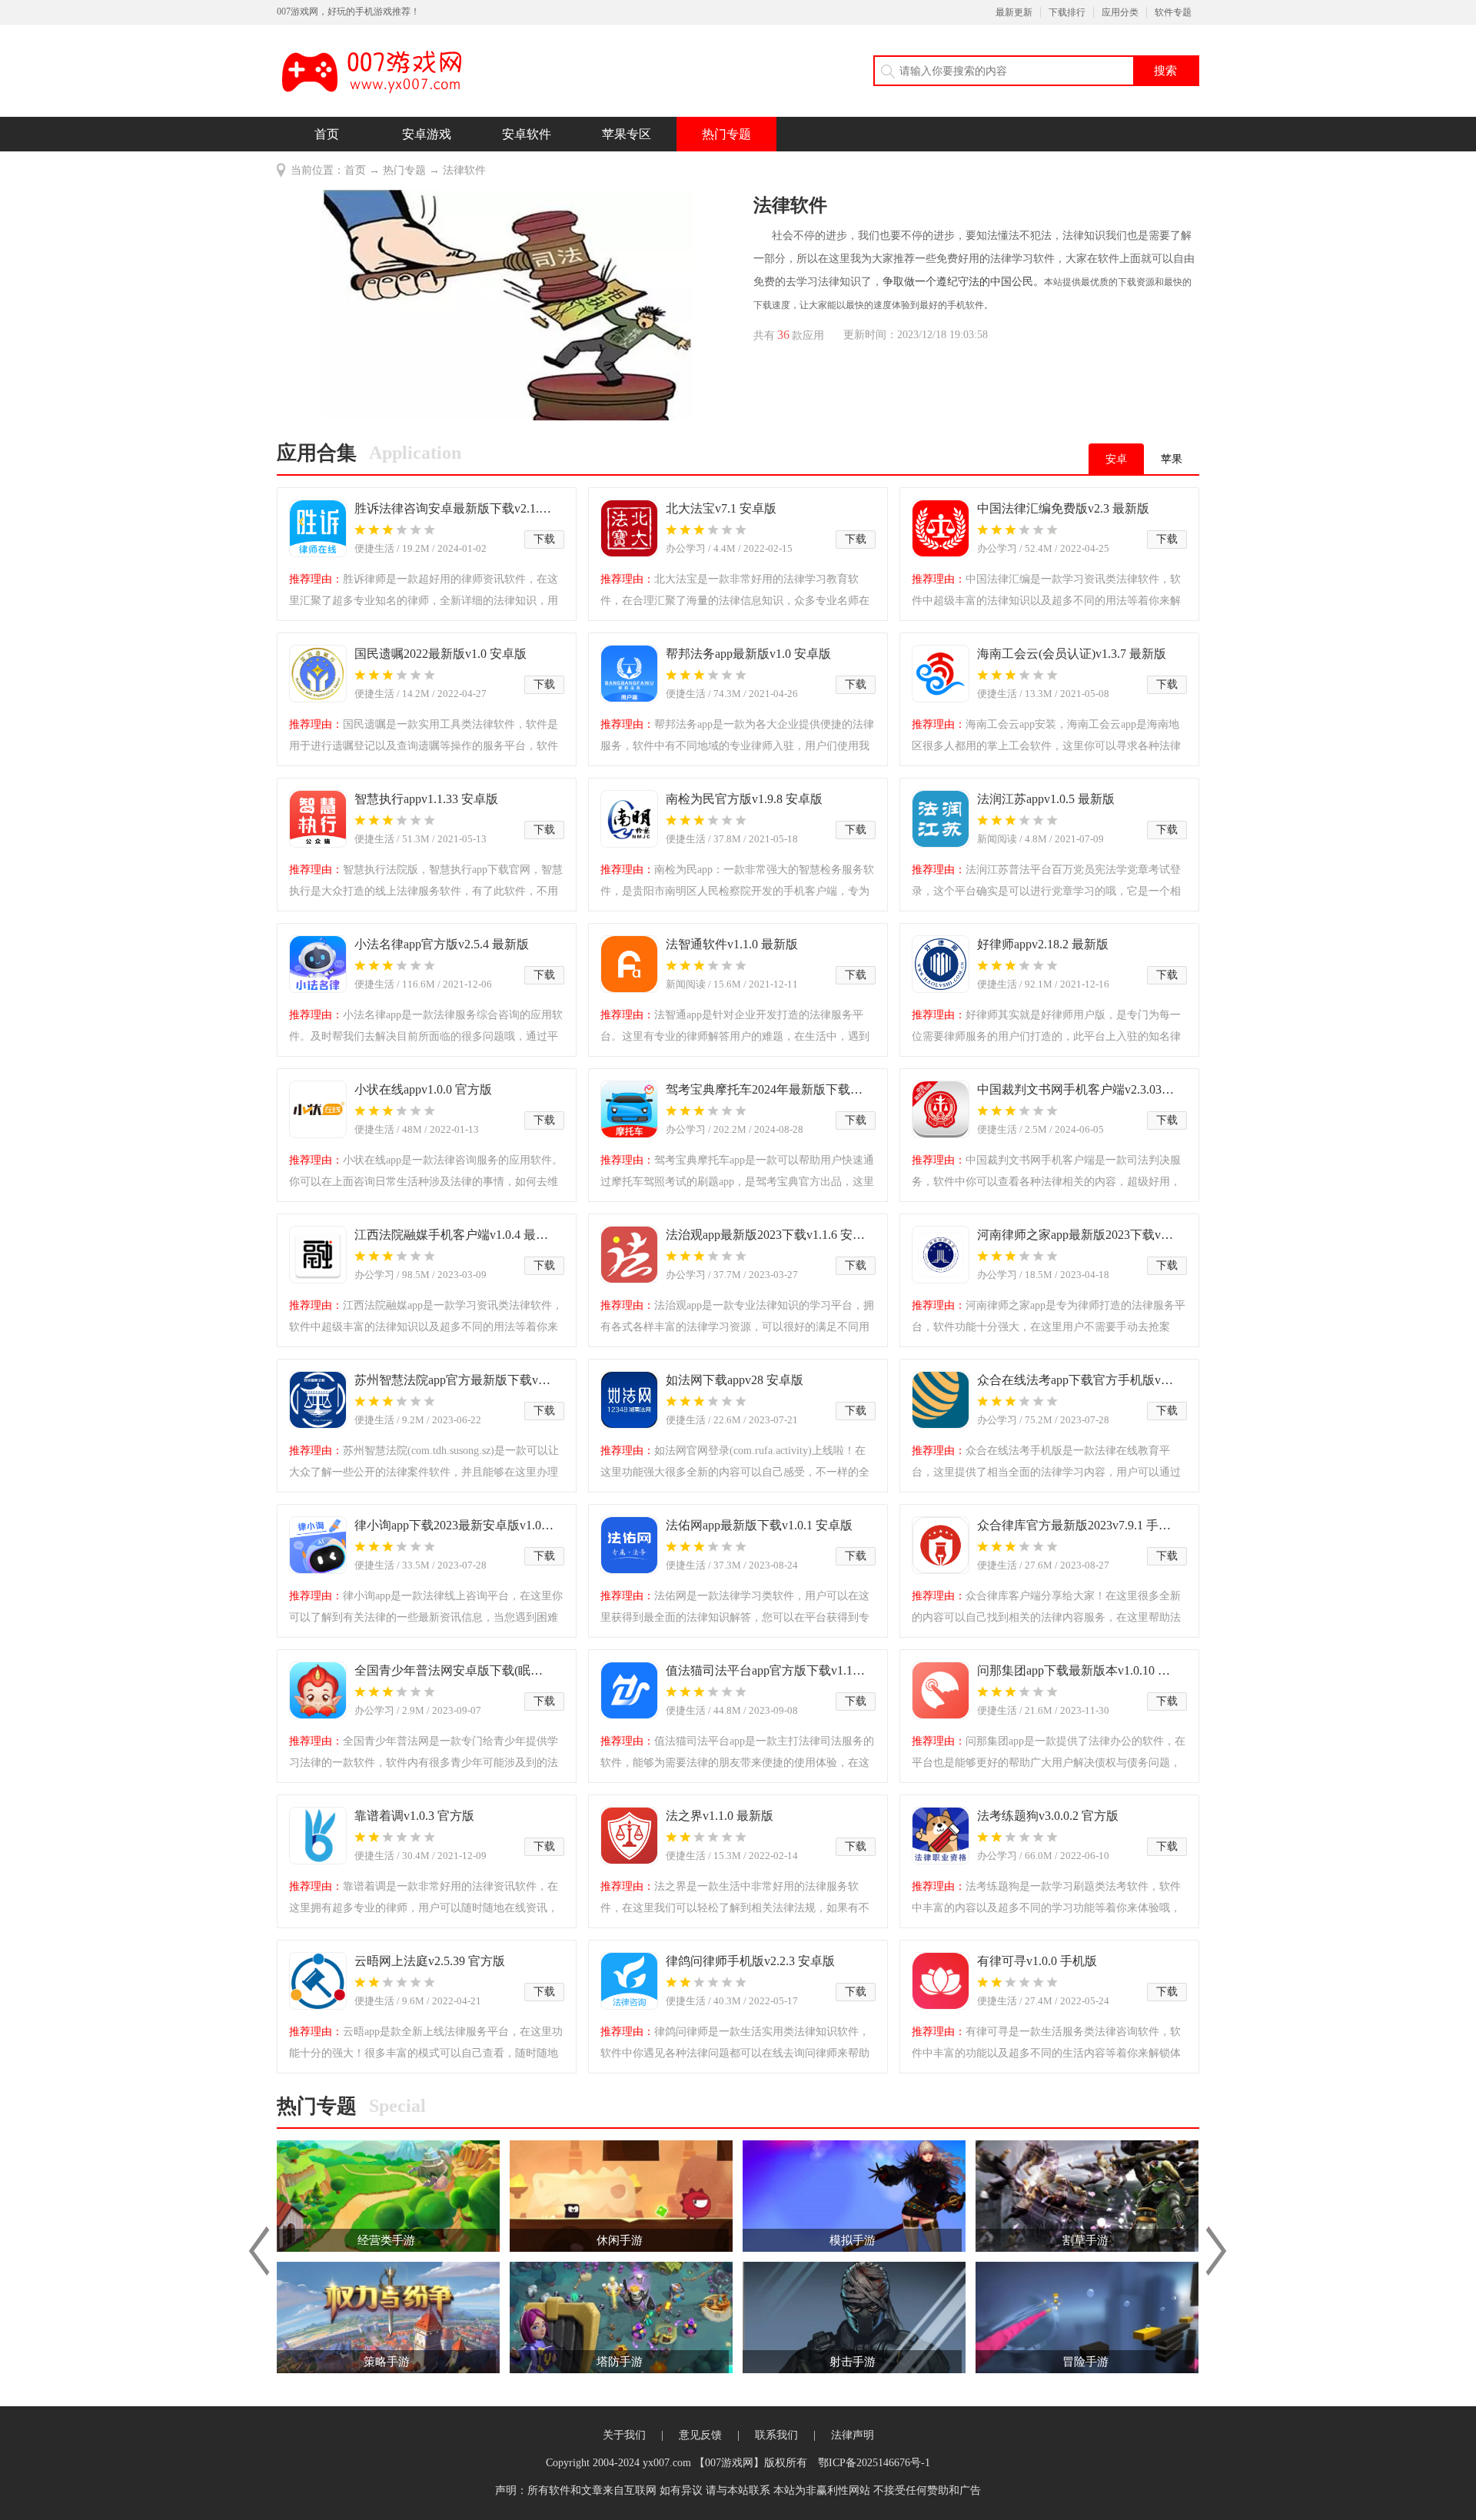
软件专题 (1173, 12)
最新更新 (1014, 12)
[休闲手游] (621, 2195)
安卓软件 (527, 134)
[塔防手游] (621, 2317)
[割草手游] (1087, 2195)
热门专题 (726, 134)
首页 (327, 134)
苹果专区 (627, 134)
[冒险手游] (1087, 2317)
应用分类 (1120, 12)
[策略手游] (388, 2317)
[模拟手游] (854, 2195)
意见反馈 (700, 2435)
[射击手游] (854, 2317)
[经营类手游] (388, 2195)
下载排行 (1067, 12)
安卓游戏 (427, 134)
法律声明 (853, 2435)
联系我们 (776, 2435)
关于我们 (624, 2435)
